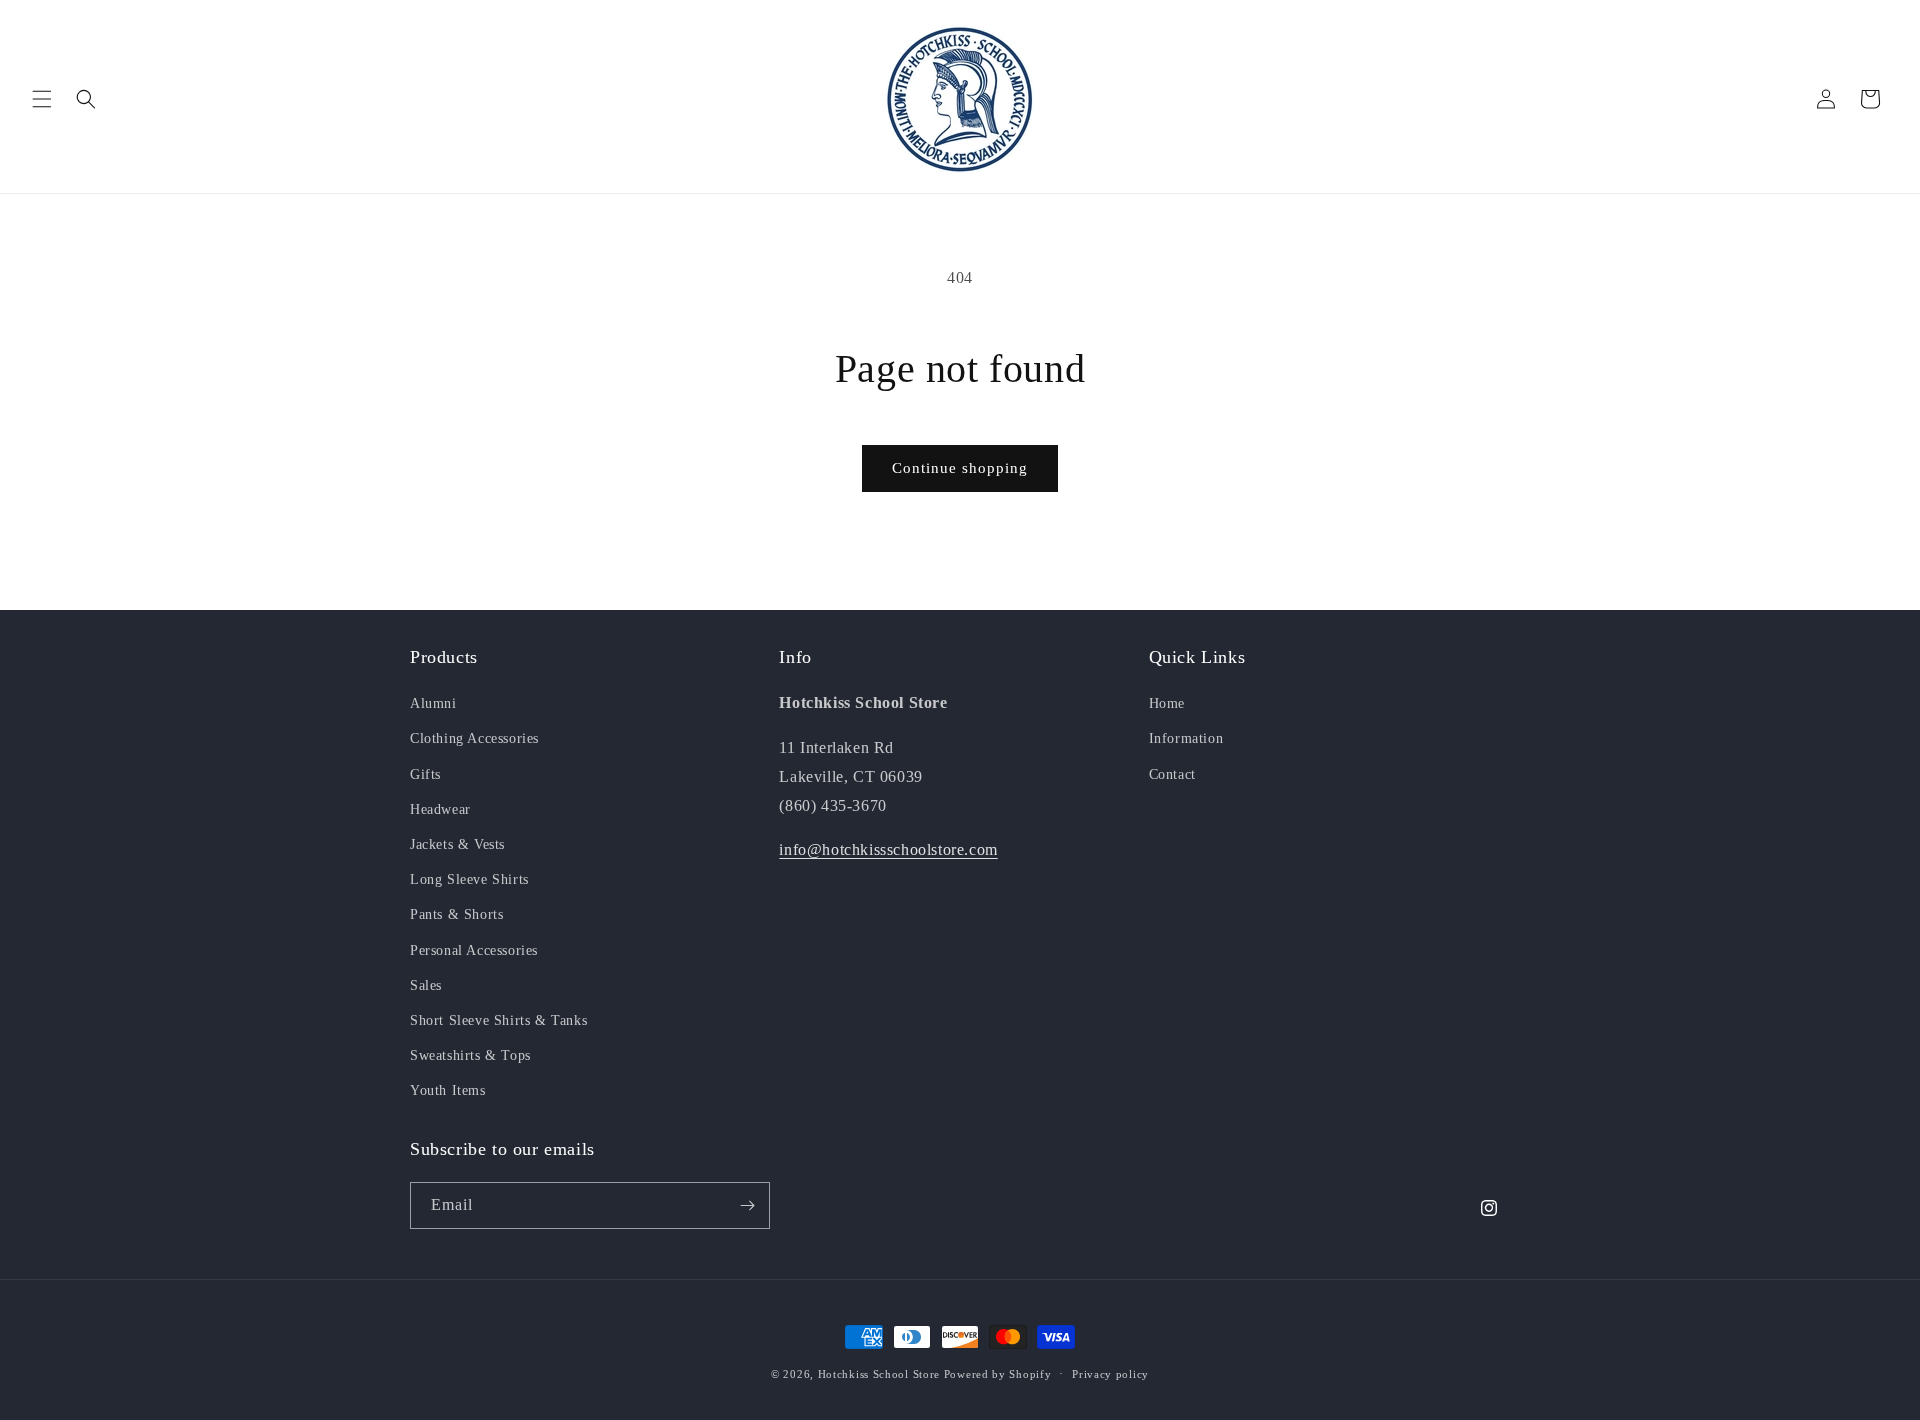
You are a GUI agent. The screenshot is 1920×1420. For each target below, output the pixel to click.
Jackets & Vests (457, 844)
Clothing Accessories (474, 738)
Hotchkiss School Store (879, 1374)
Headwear (440, 809)
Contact (1172, 774)
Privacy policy (1110, 1374)
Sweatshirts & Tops (470, 1055)
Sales (426, 985)
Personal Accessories (474, 950)
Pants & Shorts (456, 914)
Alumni (433, 703)
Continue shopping (960, 468)
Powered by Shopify (998, 1374)
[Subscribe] (747, 1205)
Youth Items (448, 1090)
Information (1186, 738)
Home (1167, 703)
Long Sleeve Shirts (469, 879)
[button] (42, 99)
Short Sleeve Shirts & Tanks (498, 1020)
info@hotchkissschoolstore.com (888, 849)
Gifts (425, 774)
